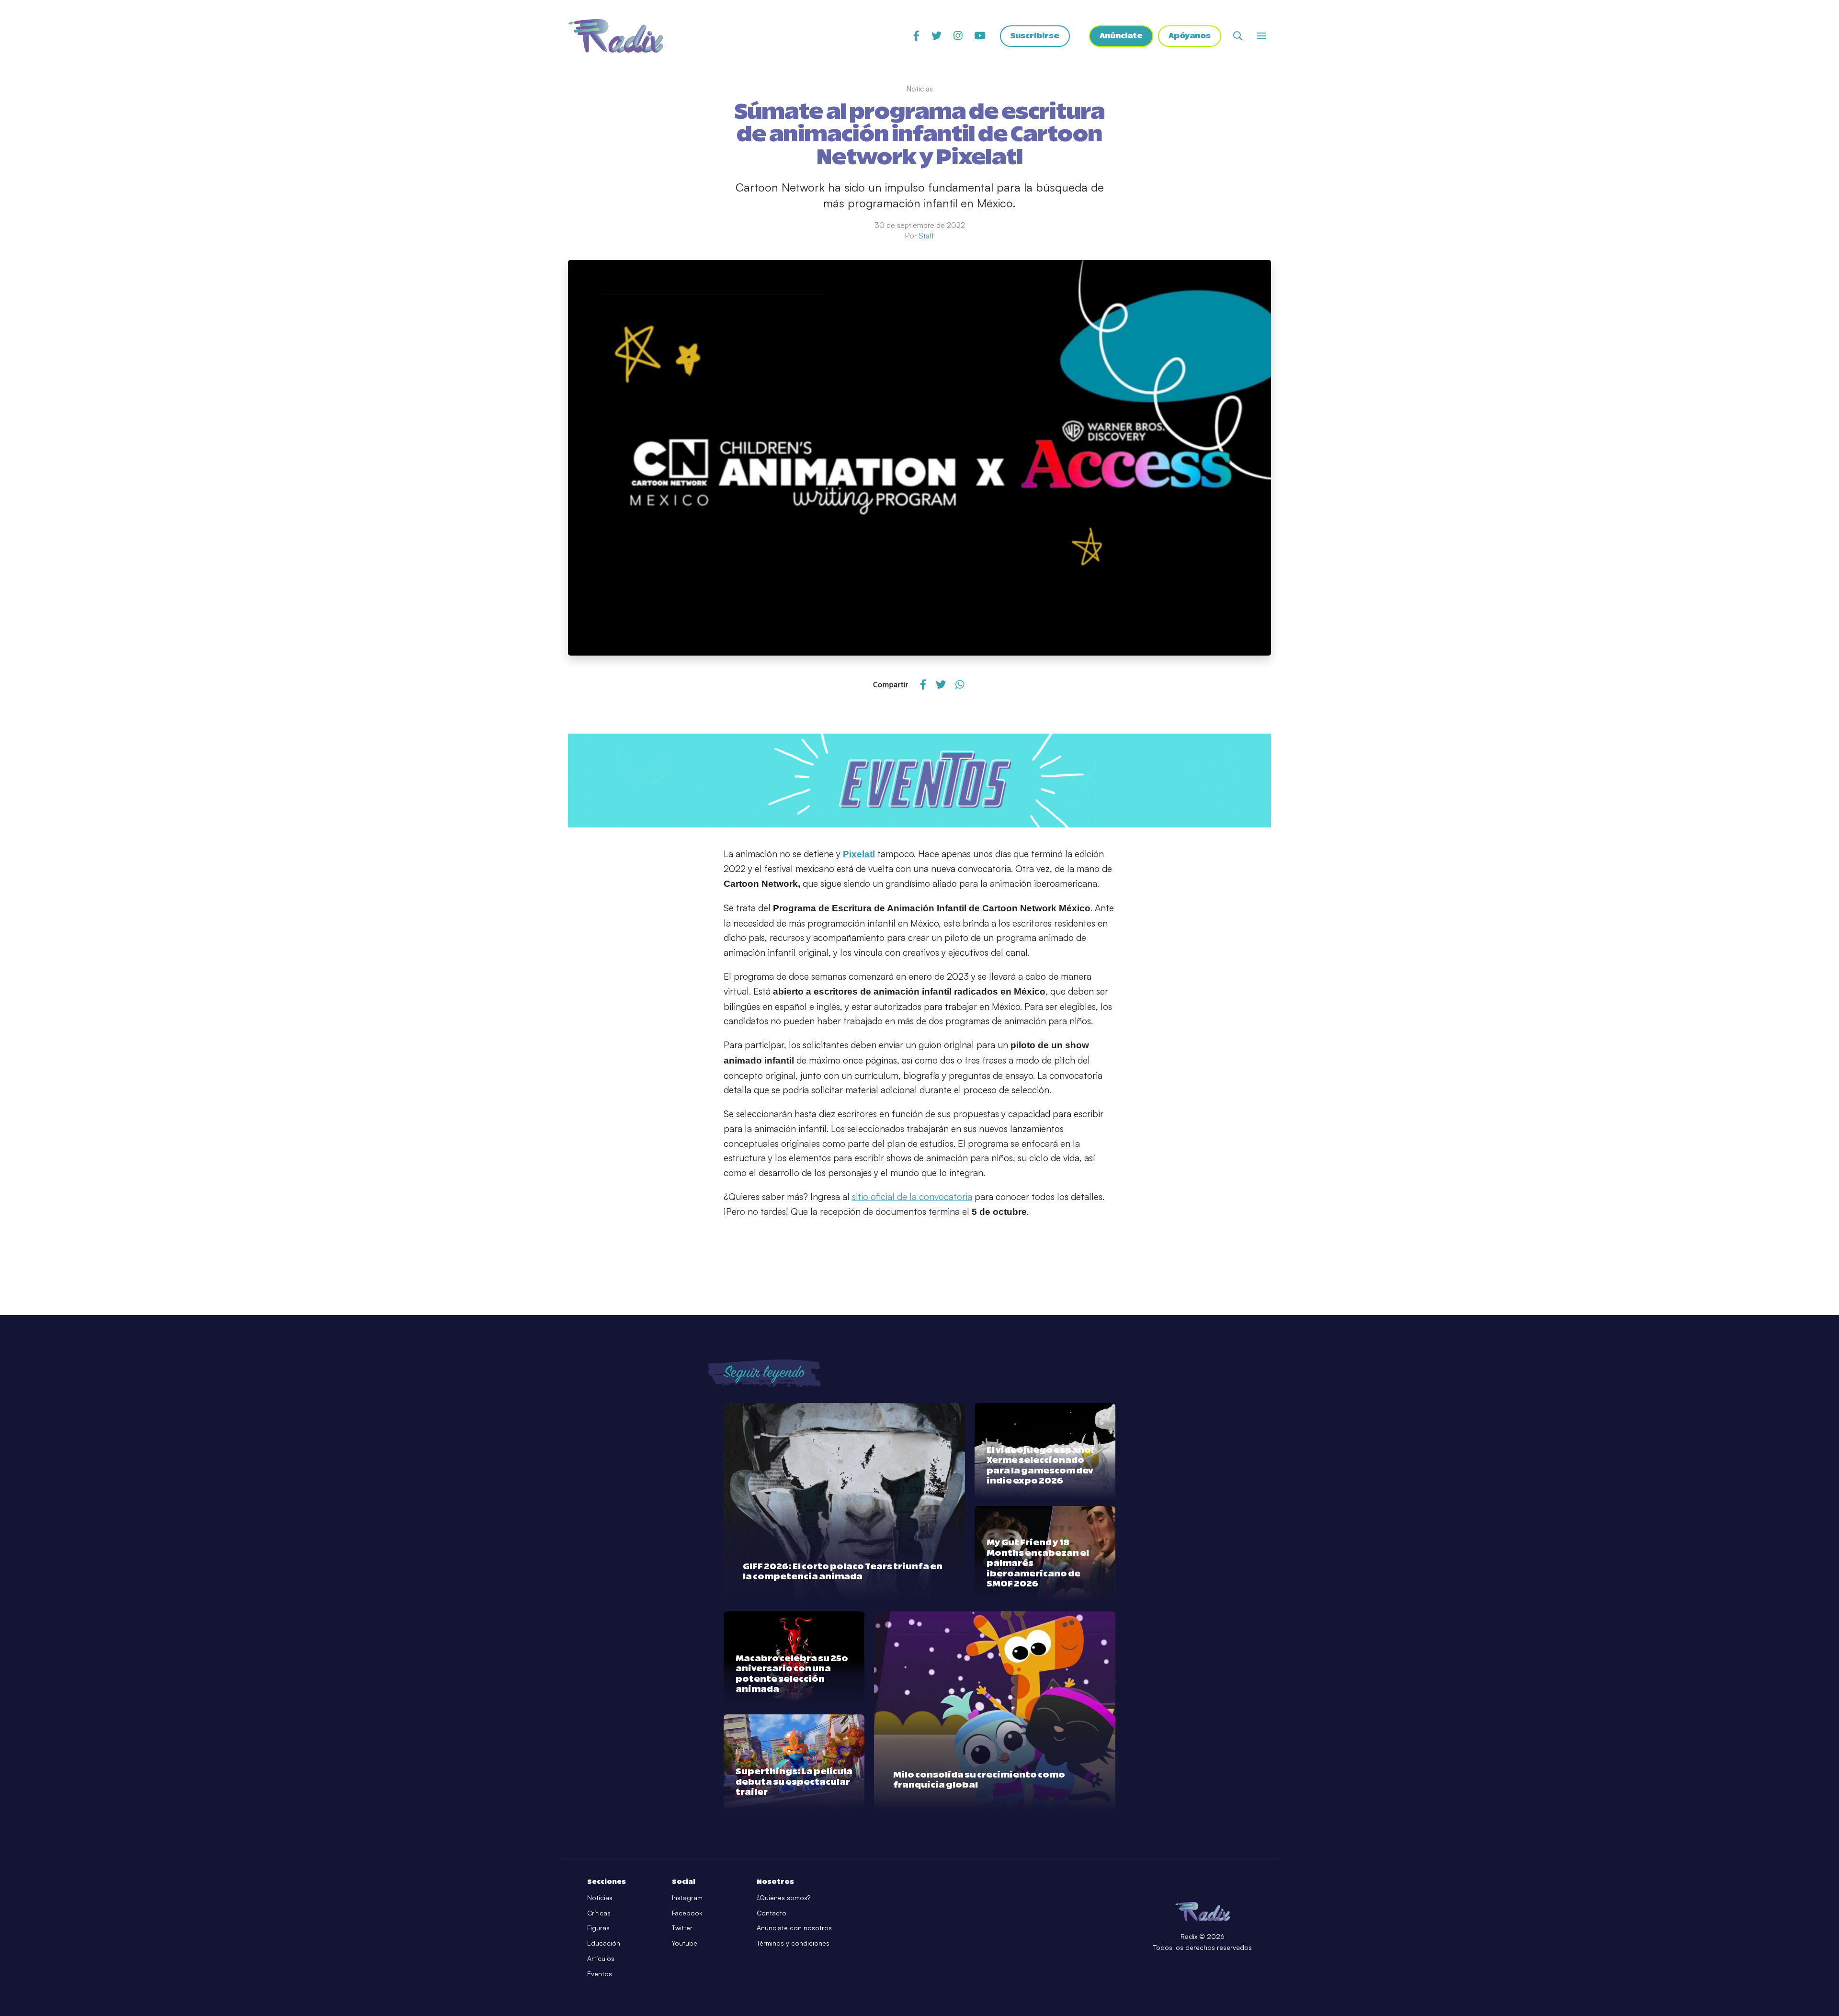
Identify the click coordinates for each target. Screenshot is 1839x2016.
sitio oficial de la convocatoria (912, 1197)
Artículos (601, 1958)
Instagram (687, 1897)
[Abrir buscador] (1238, 36)
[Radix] (616, 36)
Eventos (600, 1974)
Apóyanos (1190, 36)
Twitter (682, 1928)
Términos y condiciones (793, 1943)
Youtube (685, 1943)
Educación (604, 1943)
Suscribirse (1035, 36)
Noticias (600, 1897)
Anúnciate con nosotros (794, 1928)
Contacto (772, 1913)
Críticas (599, 1913)
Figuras (598, 1928)
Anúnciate (1121, 36)
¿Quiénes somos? (783, 1897)
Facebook (687, 1913)
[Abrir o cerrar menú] (1261, 36)
